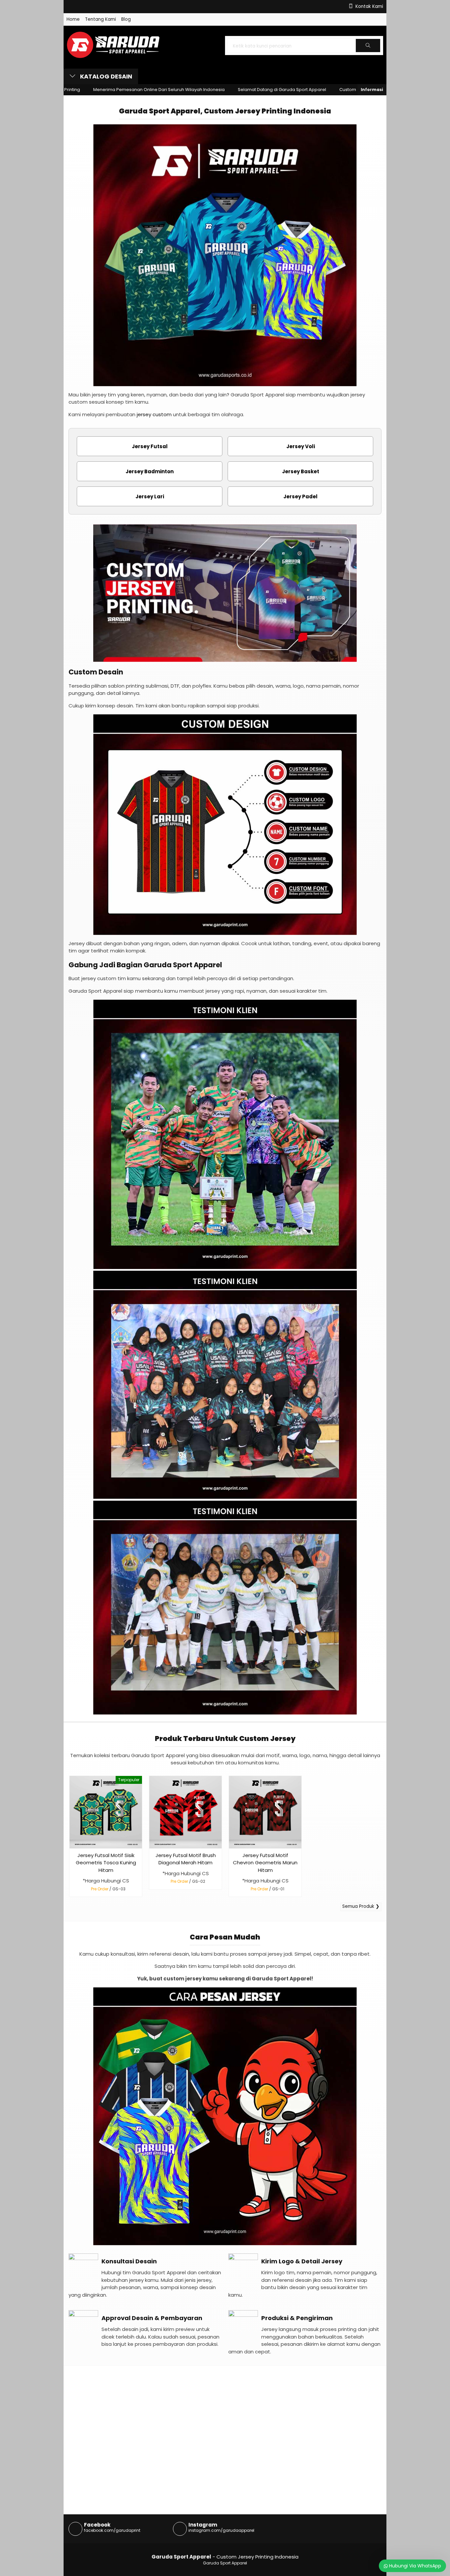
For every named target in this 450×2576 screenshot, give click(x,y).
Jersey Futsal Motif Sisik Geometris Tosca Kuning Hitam (106, 1863)
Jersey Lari (150, 497)
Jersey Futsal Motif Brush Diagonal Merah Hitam (186, 1859)
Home (73, 19)
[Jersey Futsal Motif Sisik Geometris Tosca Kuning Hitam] (106, 1812)
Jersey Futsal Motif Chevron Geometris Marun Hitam (265, 1863)
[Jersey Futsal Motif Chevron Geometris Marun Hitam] (265, 1812)
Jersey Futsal (150, 446)
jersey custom (154, 414)
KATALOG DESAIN (105, 76)
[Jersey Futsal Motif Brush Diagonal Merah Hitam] (185, 1812)
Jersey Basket (301, 471)
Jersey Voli (301, 446)
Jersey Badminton (150, 471)
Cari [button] (368, 52)
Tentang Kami (100, 19)
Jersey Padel (300, 497)
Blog (126, 19)
